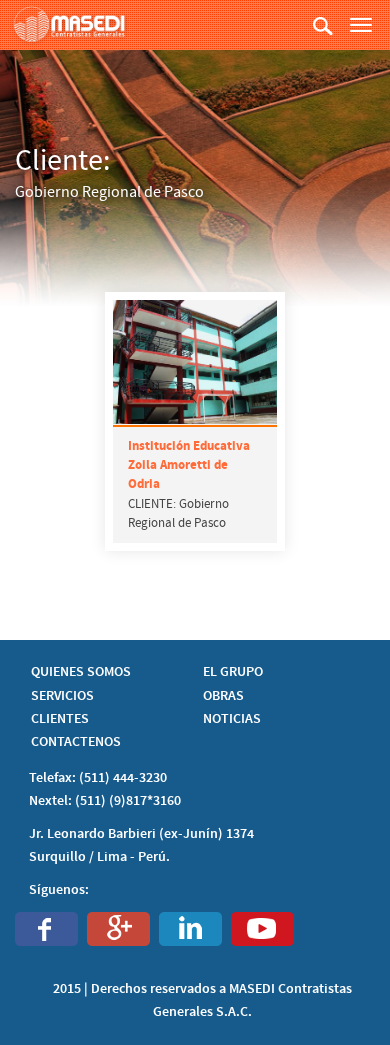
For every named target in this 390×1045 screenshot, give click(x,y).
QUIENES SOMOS (81, 672)
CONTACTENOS (76, 742)
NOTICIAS (232, 719)
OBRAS (223, 696)
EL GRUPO (233, 672)
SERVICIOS (62, 696)
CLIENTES (60, 719)
